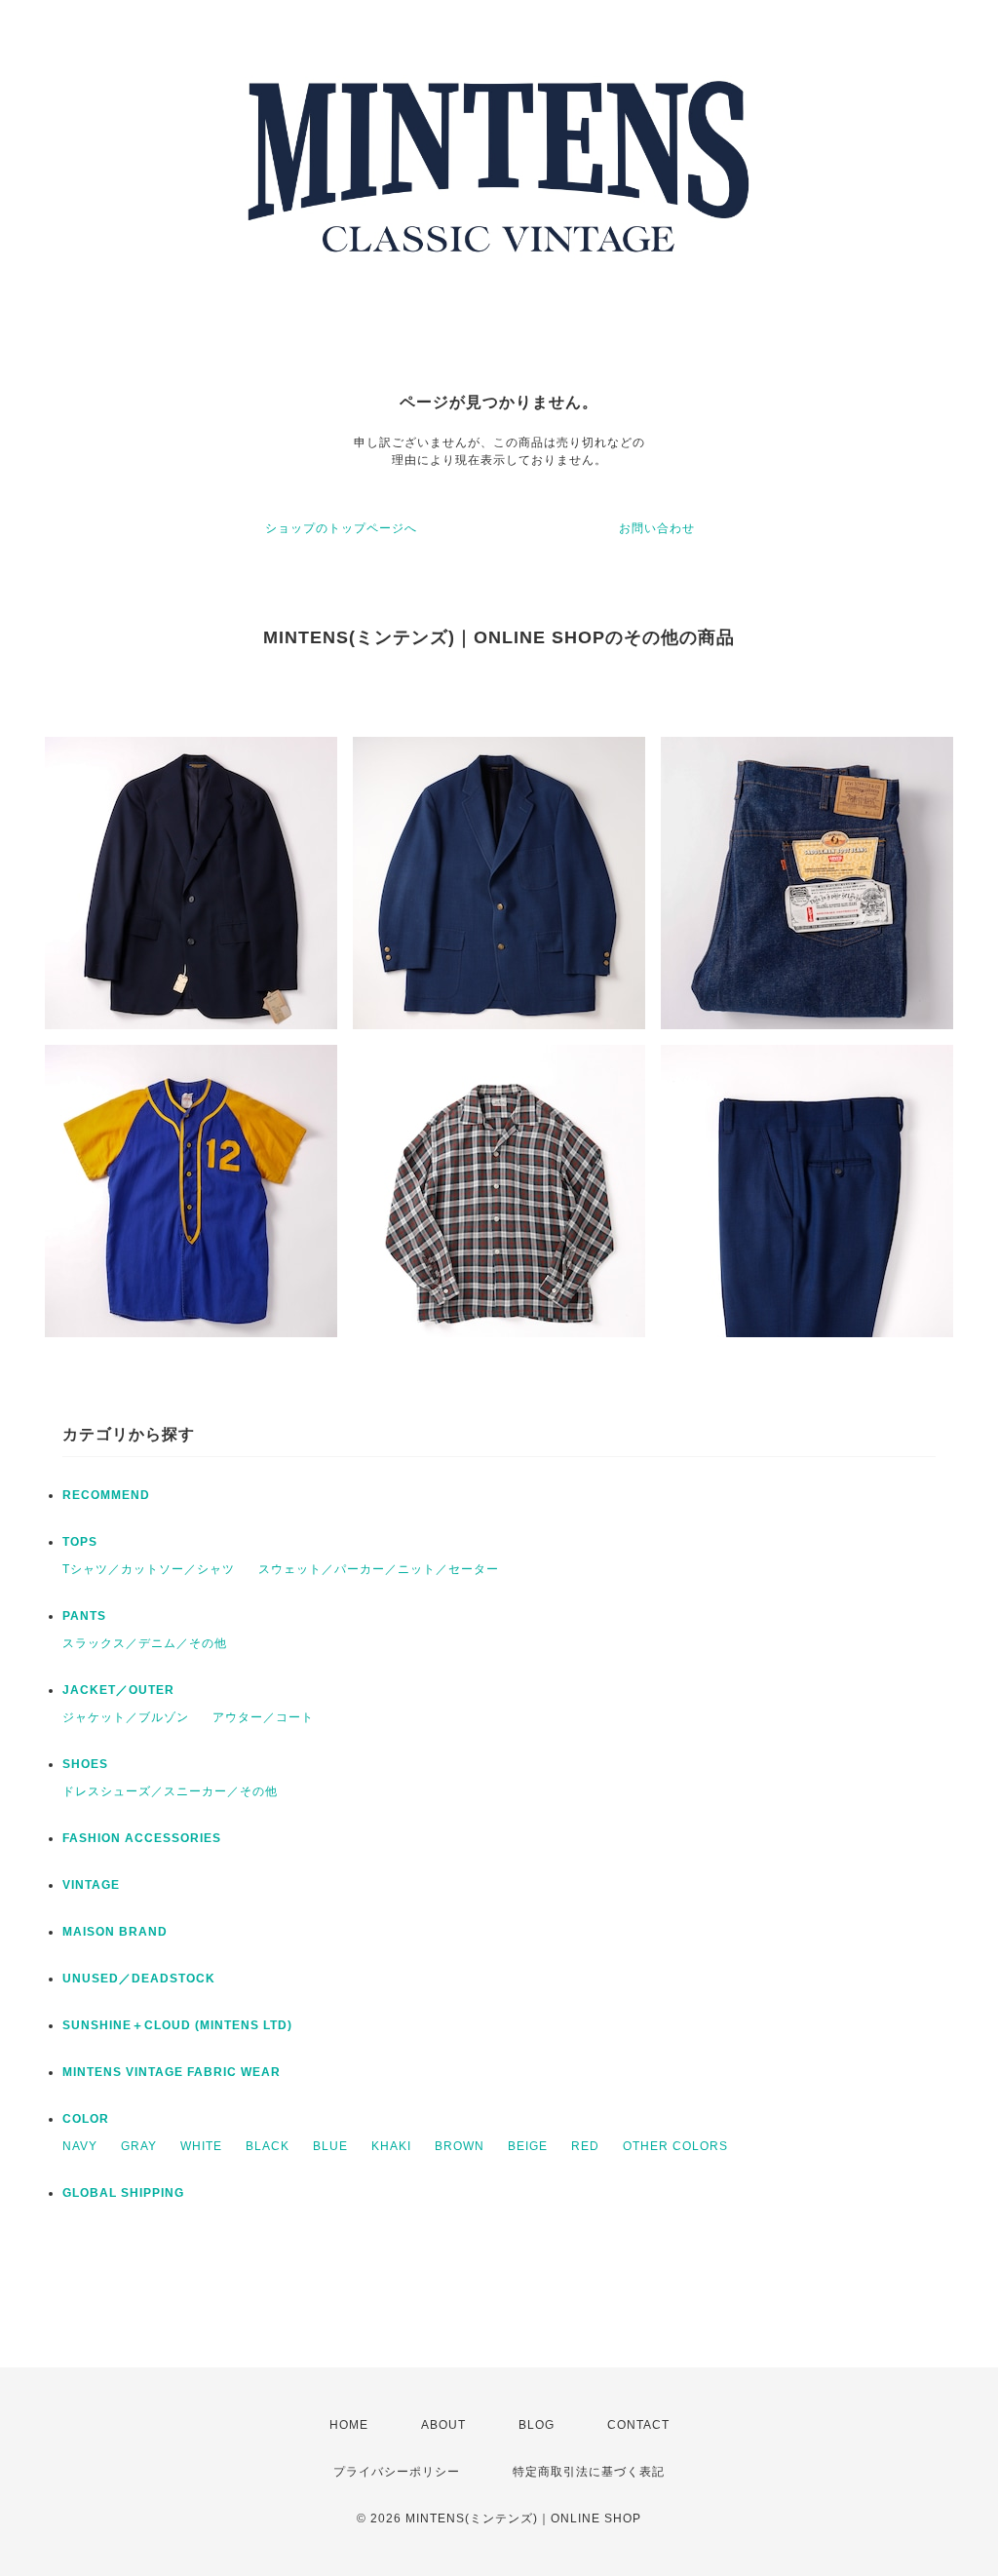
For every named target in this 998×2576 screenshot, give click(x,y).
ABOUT (443, 2425)
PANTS (84, 1616)
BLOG (537, 2425)
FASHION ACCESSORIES (142, 1838)
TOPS (80, 1542)
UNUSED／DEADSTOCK (139, 1979)
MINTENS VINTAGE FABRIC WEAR (172, 2072)
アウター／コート (263, 1717)
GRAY (139, 2146)
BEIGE (528, 2146)
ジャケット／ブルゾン (126, 1717)
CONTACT (638, 2425)
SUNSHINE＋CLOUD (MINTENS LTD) (177, 2025)
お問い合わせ (657, 528)
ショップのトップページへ (341, 528)
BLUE (330, 2146)
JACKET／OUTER (118, 1690)
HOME (349, 2425)
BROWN (460, 2146)
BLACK (268, 2146)
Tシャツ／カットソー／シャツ (149, 1569)
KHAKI (391, 2146)
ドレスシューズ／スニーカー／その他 (170, 1791)
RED (585, 2146)
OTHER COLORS (675, 2146)
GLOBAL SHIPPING (123, 2193)
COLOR (86, 2119)
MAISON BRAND (115, 1932)
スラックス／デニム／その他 (145, 1643)
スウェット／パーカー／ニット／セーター (379, 1569)
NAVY (80, 2146)
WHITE (201, 2146)
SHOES (85, 1764)
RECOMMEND (106, 1495)
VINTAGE (91, 1885)
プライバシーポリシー (397, 2472)
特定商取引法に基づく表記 (589, 2472)
